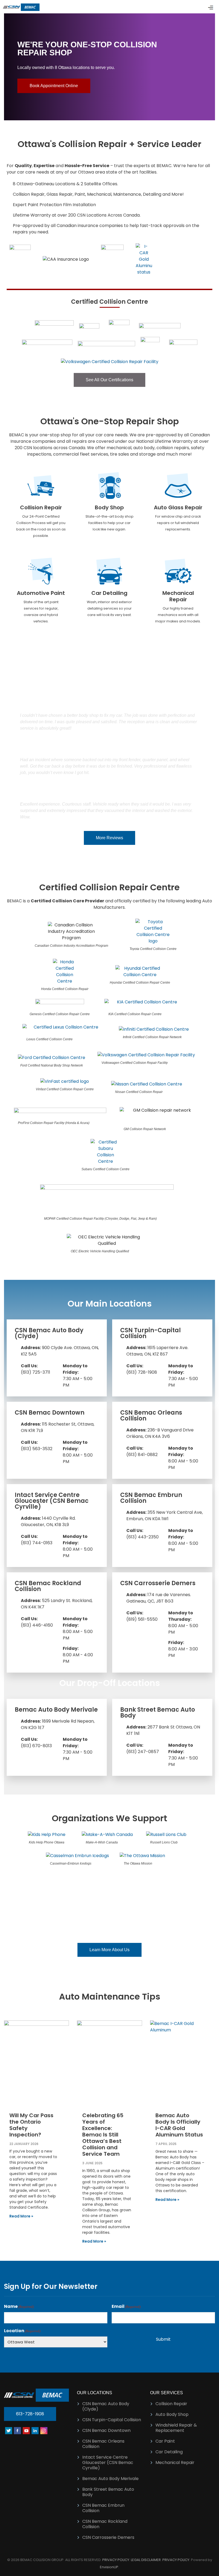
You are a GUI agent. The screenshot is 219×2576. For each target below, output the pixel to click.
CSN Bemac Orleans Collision (151, 1416)
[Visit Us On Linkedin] (35, 2430)
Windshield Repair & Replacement (176, 2428)
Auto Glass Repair (178, 507)
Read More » (21, 2216)
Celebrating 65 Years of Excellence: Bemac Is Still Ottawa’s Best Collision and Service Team (103, 2135)
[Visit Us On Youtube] (26, 2430)
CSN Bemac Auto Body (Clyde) (49, 1333)
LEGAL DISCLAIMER (146, 2560)
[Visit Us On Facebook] (17, 2430)
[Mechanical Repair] (178, 571)
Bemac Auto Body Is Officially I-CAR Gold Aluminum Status (179, 2125)
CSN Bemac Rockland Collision (48, 1586)
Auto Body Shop (172, 2414)
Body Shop (109, 507)
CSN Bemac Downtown (50, 1413)
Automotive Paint (41, 593)
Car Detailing (109, 593)
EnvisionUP (109, 2567)
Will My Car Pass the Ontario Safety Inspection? (31, 2125)
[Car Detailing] (109, 571)
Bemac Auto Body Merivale (56, 1710)
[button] (9, 67)
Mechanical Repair (178, 596)
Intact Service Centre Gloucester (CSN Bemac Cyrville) (52, 1501)
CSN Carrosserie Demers (158, 1583)
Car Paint (165, 2441)
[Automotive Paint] (41, 571)
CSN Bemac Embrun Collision (151, 1498)
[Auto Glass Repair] (178, 486)
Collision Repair (41, 507)
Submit (163, 2339)
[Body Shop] (109, 486)
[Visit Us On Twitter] (8, 2430)
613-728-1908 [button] (30, 2414)
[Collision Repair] (41, 486)
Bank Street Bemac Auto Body (158, 1713)
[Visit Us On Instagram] (44, 2430)
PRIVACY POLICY (116, 2560)
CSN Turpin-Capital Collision (150, 1333)
